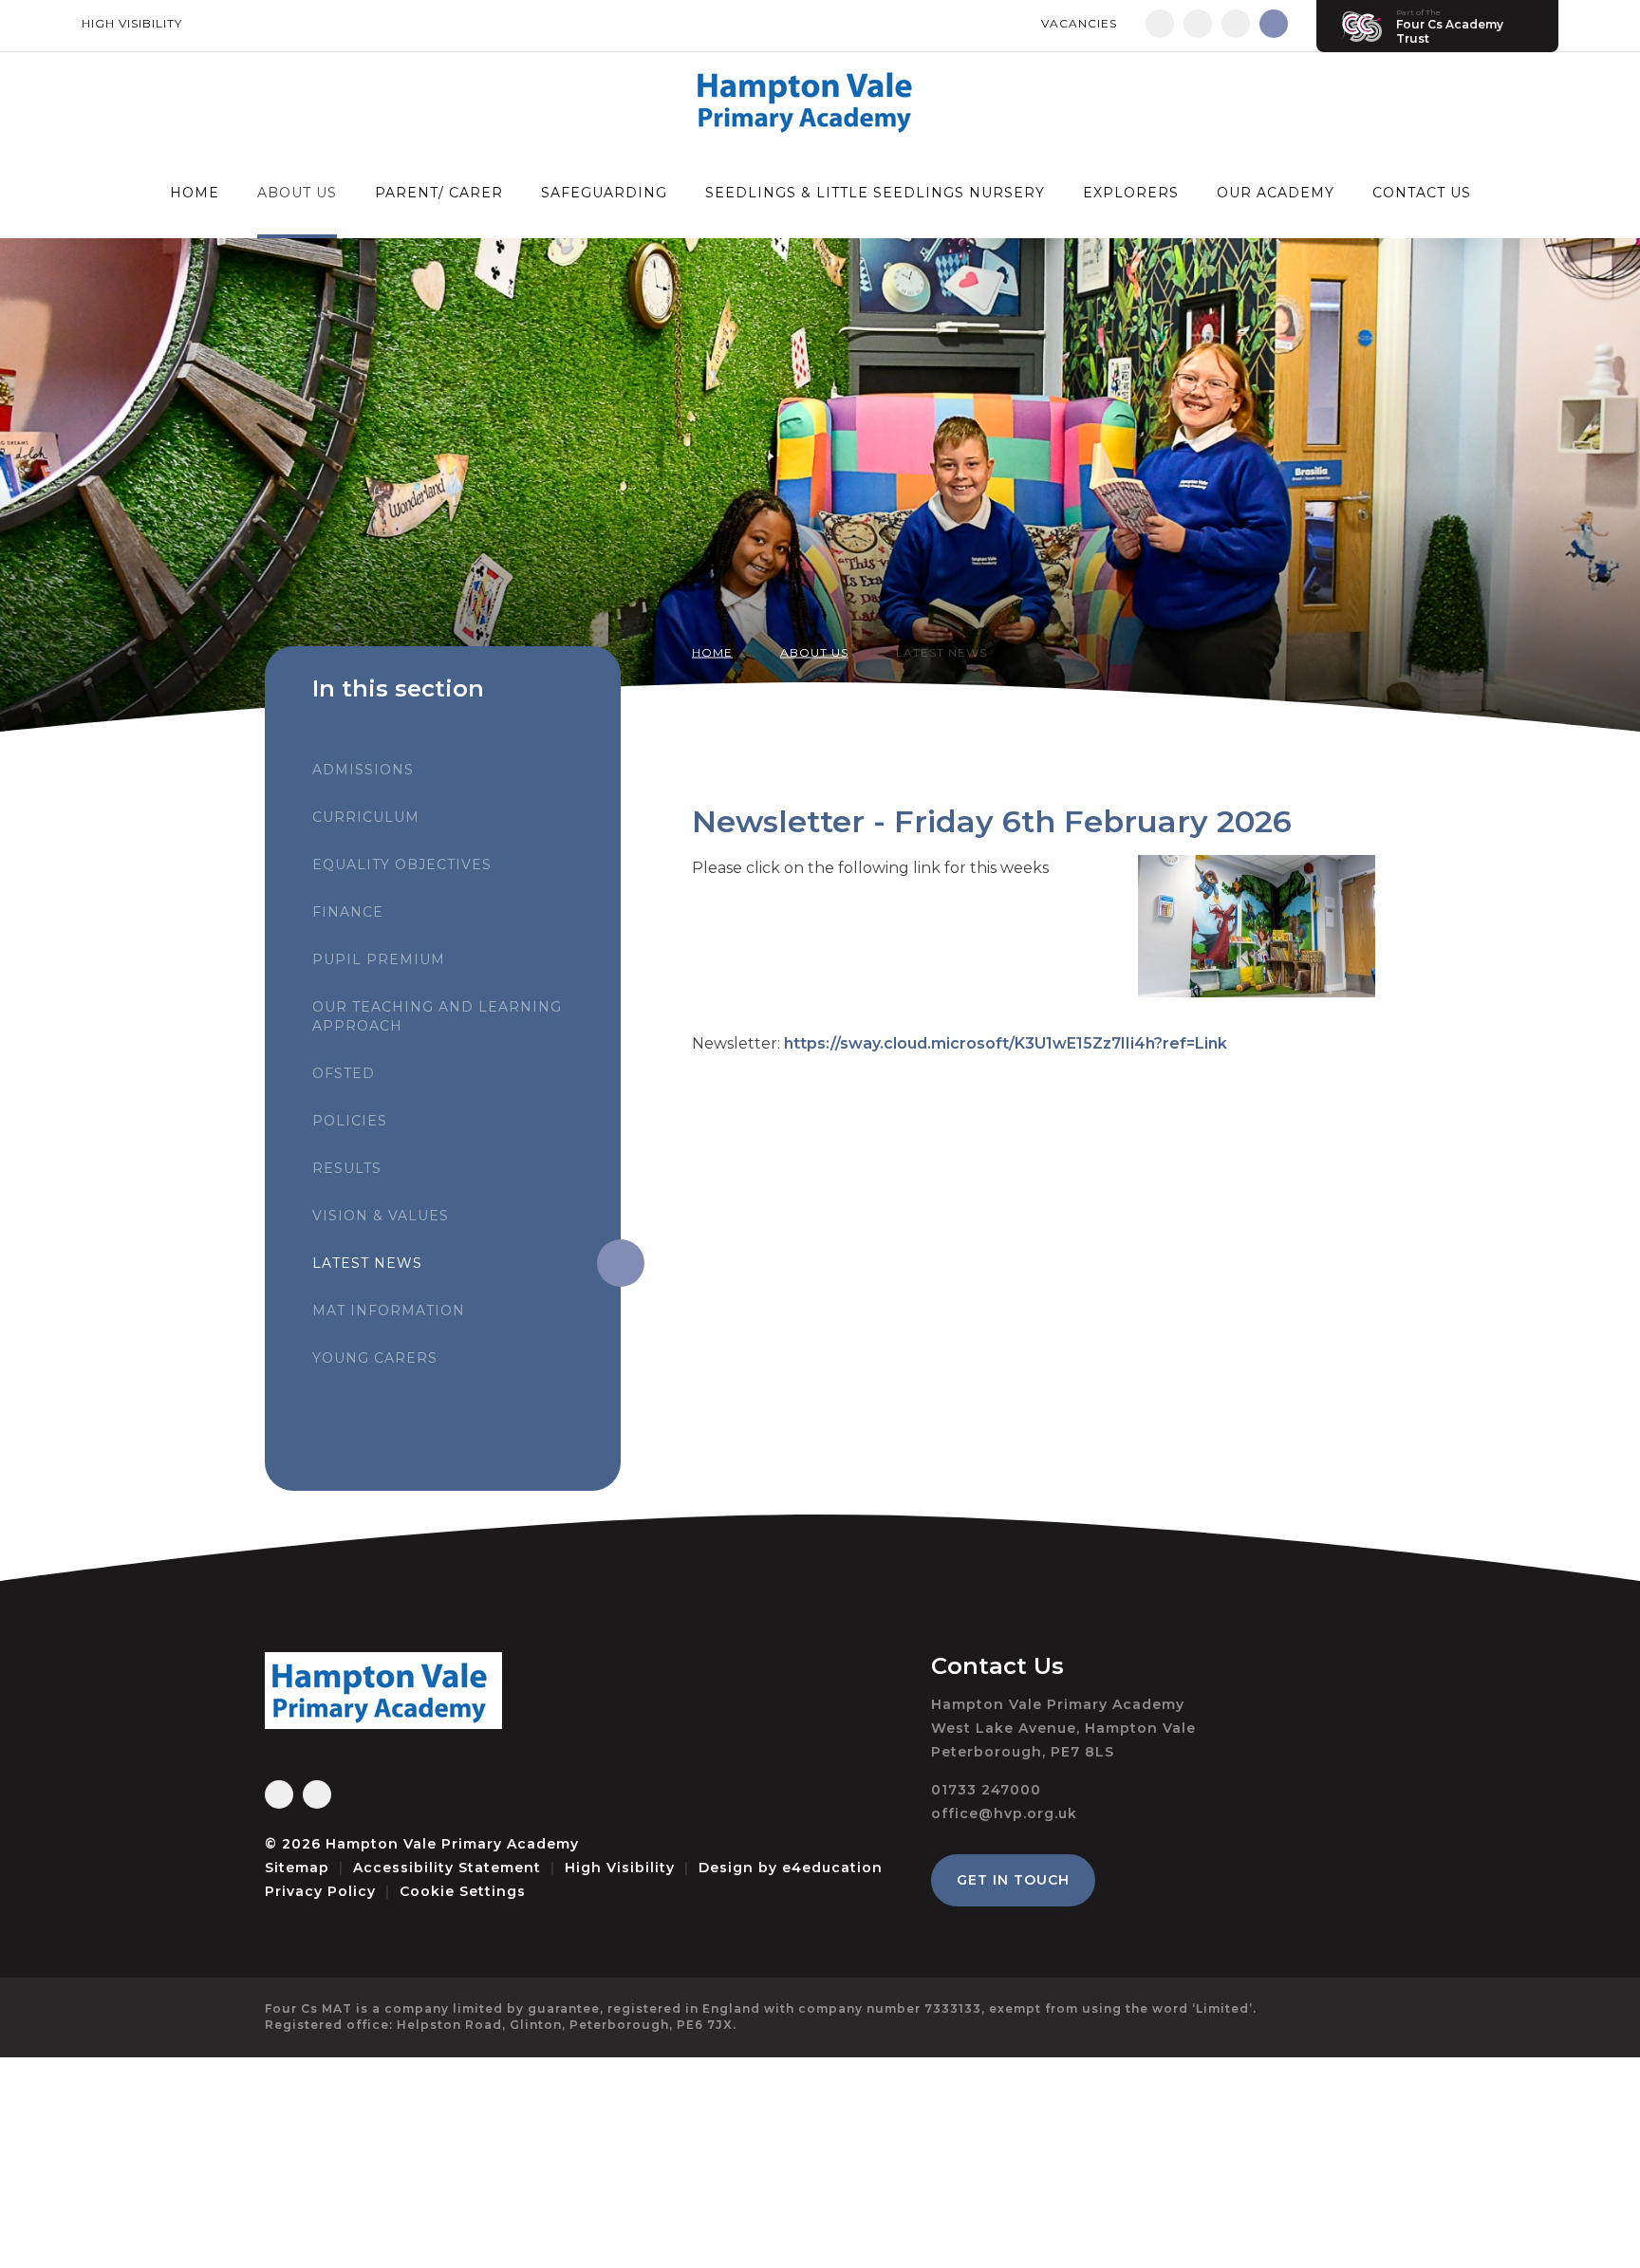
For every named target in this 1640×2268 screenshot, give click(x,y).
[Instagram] (1198, 24)
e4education (832, 1868)
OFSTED (344, 1073)
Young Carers (375, 1358)
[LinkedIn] (1236, 24)
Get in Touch (1013, 1880)
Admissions (363, 770)
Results (347, 1168)
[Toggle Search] (1274, 24)
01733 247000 (986, 1790)
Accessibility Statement (447, 1868)
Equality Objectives (402, 864)
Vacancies (1079, 23)
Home (712, 652)
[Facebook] (1160, 24)
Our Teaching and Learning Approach (437, 1016)
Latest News (941, 652)
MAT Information (389, 1311)
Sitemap (297, 1868)
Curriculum (366, 817)
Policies (350, 1121)
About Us (814, 652)
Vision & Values (381, 1216)
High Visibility (132, 23)
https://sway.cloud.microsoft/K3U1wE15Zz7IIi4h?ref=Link (1006, 1043)
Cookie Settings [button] (463, 1891)
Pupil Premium (379, 959)
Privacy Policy (320, 1891)
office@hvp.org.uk (1004, 1813)
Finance (348, 912)
